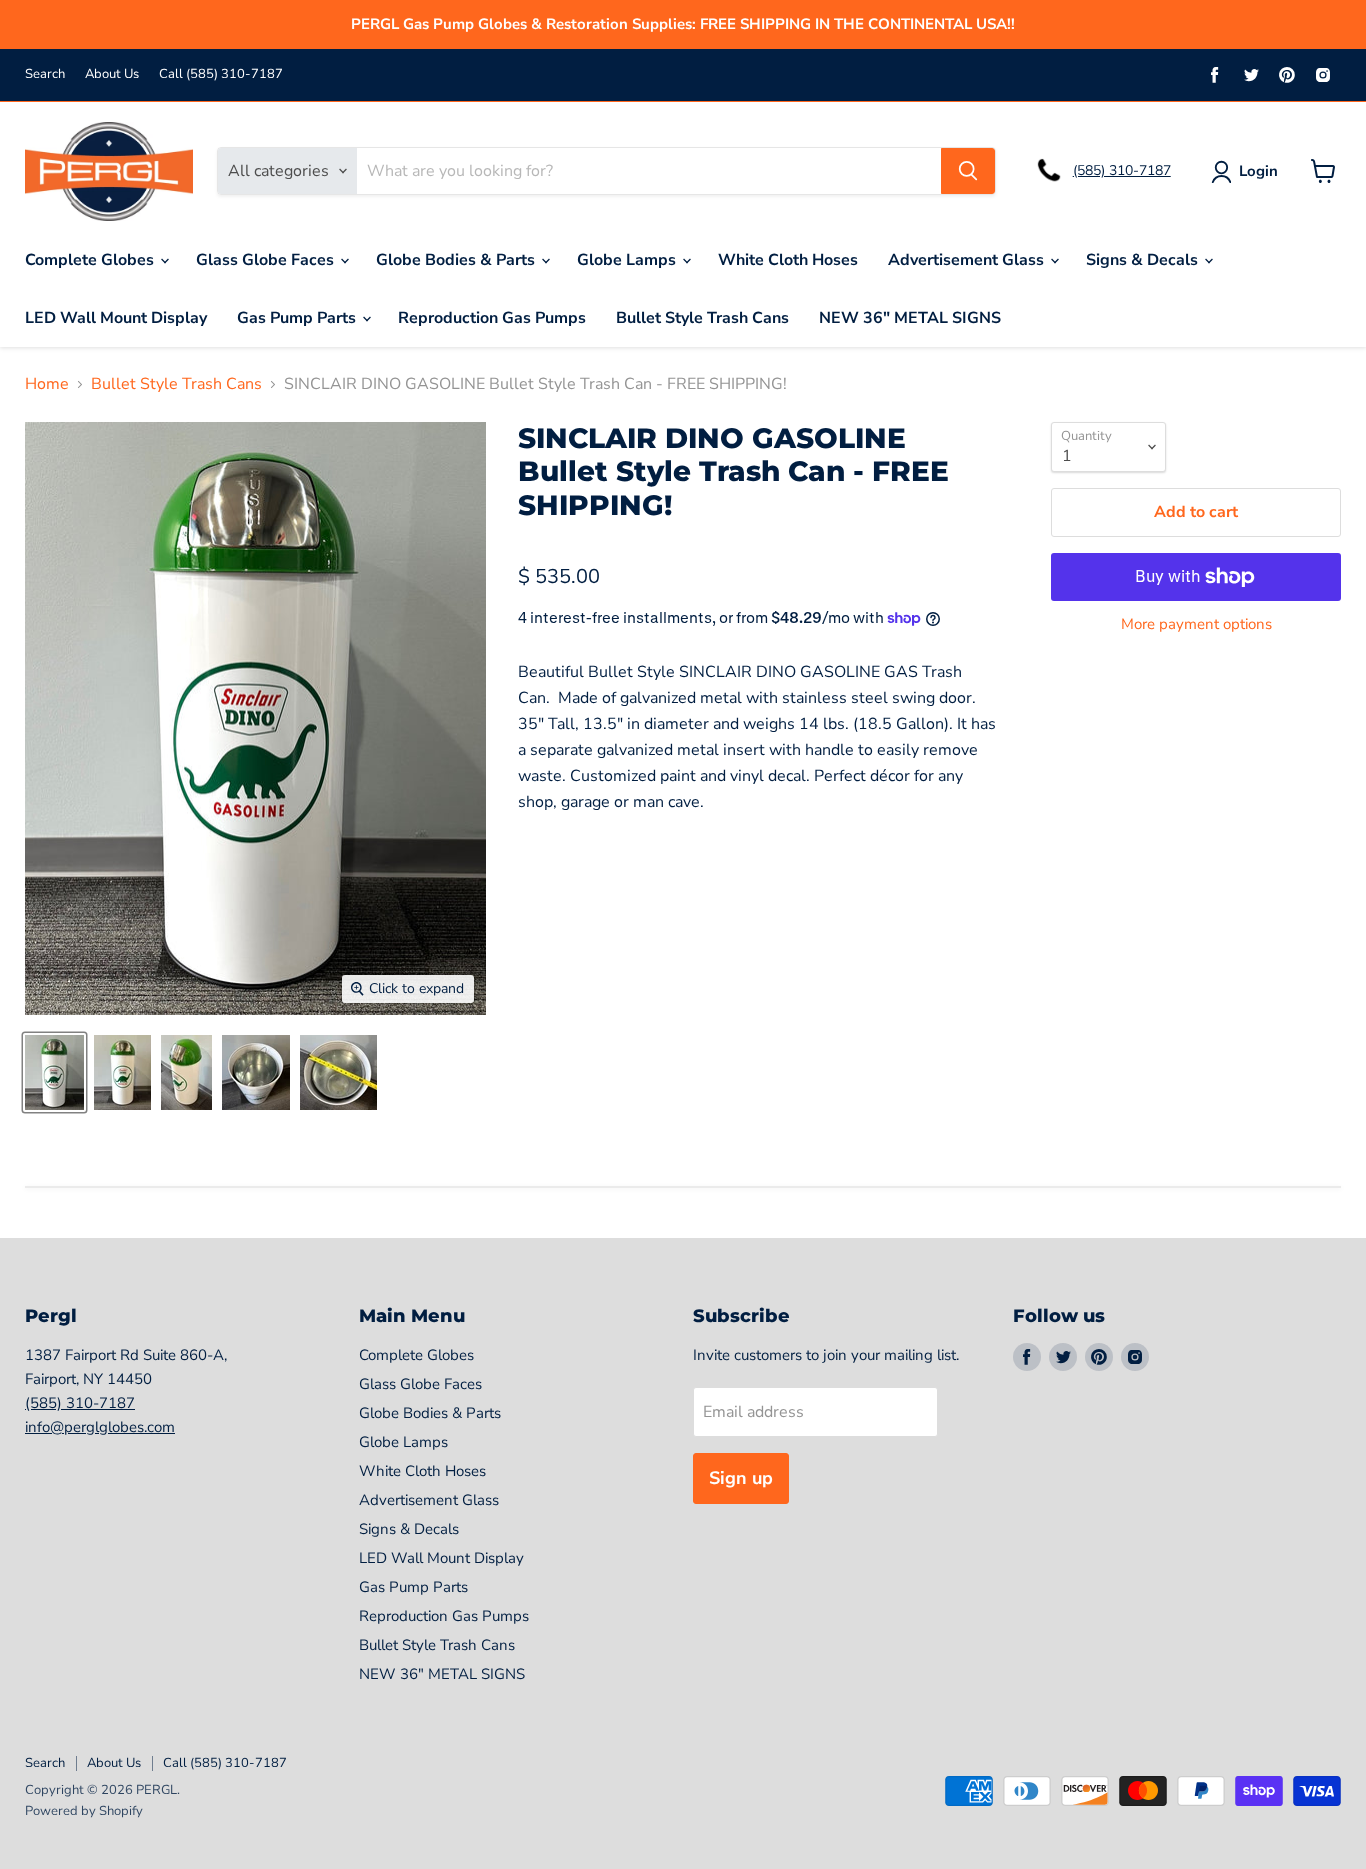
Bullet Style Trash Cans (702, 318)
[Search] (968, 171)
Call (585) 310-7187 (221, 74)
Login (1258, 171)
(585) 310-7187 (1122, 170)
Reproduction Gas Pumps (492, 318)
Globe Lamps (628, 260)
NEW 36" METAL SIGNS (910, 318)
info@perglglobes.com (100, 1427)
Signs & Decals (1144, 260)
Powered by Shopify (84, 1811)
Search (45, 74)
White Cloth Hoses (788, 260)
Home (47, 384)
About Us (112, 74)
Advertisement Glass (968, 260)
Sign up (741, 1478)
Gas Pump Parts (298, 318)
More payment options (1196, 624)
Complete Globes (91, 260)
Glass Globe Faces (267, 260)
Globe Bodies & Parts (457, 260)
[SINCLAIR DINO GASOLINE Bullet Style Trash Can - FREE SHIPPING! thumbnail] (54, 1072)
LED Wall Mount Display (116, 318)
